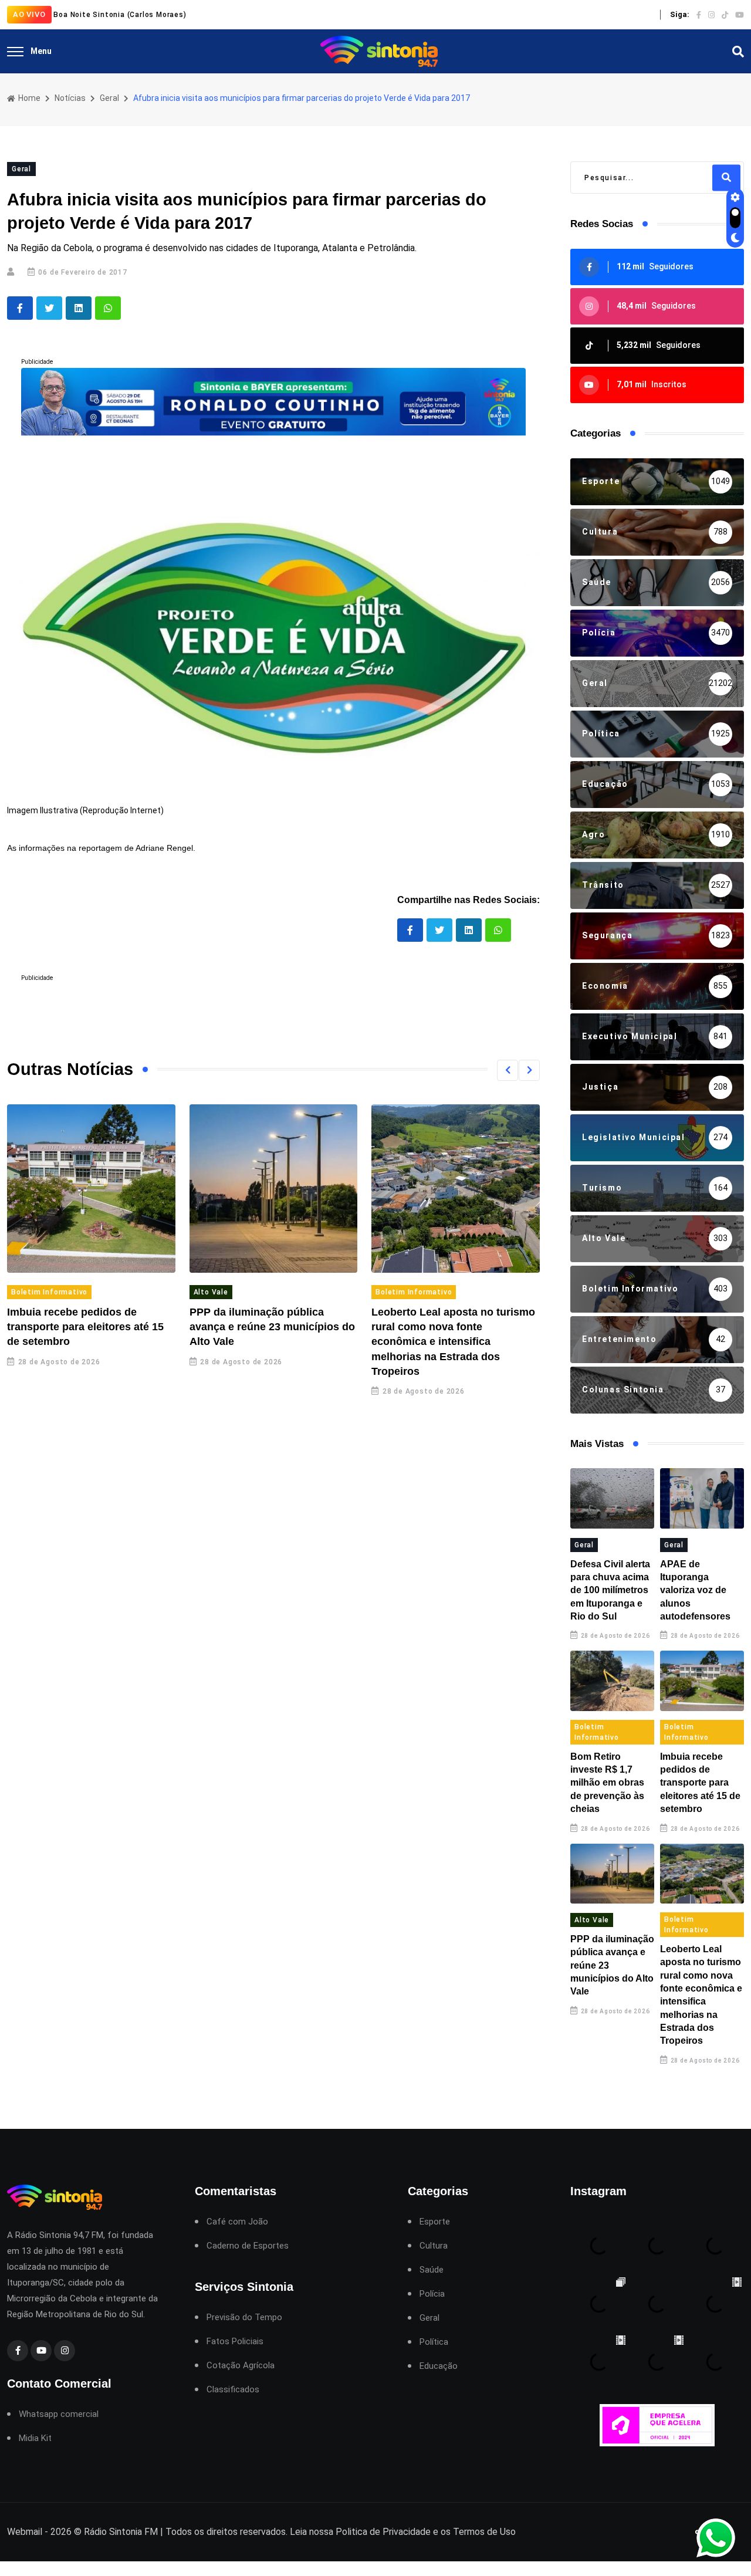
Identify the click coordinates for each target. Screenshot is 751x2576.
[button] (508, 1070)
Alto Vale (211, 1292)
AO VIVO (29, 14)
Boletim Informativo (49, 1292)
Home (28, 98)
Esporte (435, 2222)
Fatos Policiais (235, 2342)
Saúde (432, 2270)
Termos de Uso (484, 2532)
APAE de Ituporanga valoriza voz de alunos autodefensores (695, 1590)
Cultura (434, 2246)
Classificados (233, 2390)
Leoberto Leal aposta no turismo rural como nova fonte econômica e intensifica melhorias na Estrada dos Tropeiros (453, 1342)
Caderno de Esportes (248, 2246)
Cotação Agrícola (241, 2366)
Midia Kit (35, 2438)
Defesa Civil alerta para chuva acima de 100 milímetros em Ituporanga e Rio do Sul (610, 1590)
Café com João (237, 2222)
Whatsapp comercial (59, 2414)
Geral (109, 98)
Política (434, 2342)
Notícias (70, 98)
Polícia (432, 2294)
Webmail (25, 2532)
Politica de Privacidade (383, 2532)
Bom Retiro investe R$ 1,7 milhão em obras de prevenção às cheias (607, 1783)
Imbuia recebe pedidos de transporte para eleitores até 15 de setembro (85, 1327)
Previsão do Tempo (244, 2318)
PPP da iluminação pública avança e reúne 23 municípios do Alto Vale (272, 1327)
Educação (439, 2366)
